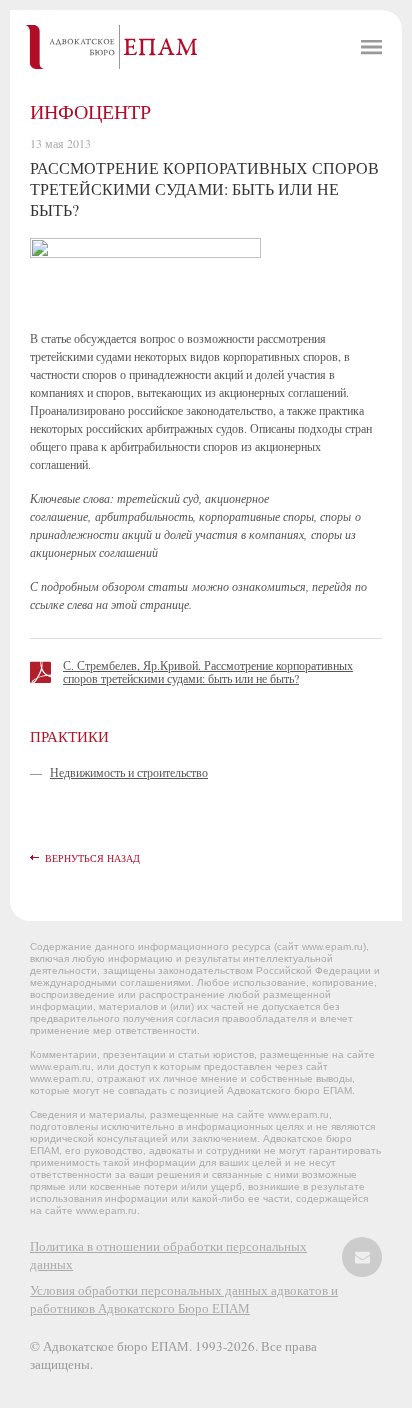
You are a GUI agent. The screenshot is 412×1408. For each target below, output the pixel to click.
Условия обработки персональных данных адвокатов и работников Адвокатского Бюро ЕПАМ (184, 1299)
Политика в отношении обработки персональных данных (168, 1255)
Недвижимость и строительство (129, 772)
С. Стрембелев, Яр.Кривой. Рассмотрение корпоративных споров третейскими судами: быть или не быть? (208, 671)
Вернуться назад (92, 858)
